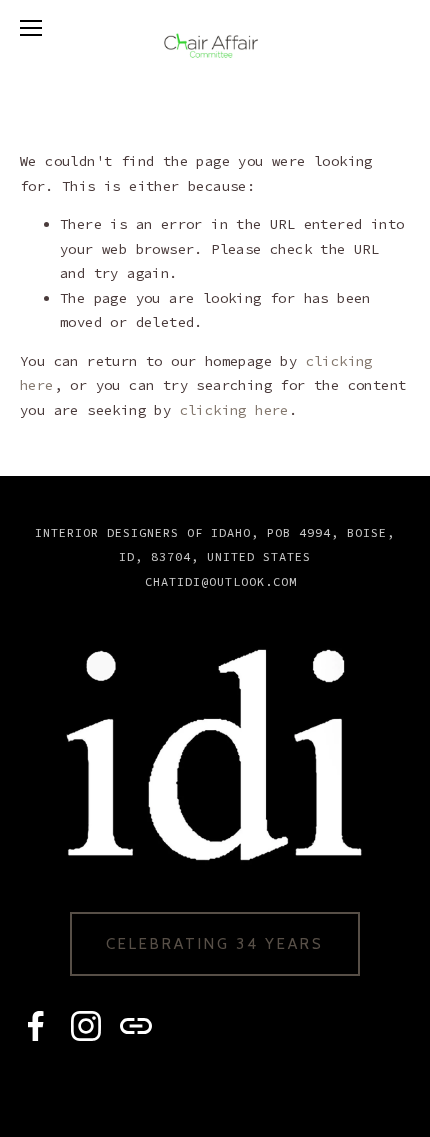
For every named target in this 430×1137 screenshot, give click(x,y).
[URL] (136, 1026)
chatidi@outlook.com (221, 581)
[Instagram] (86, 1026)
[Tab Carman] (36, 1026)
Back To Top (215, 509)
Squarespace (255, 1087)
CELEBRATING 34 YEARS (215, 944)
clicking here (234, 410)
